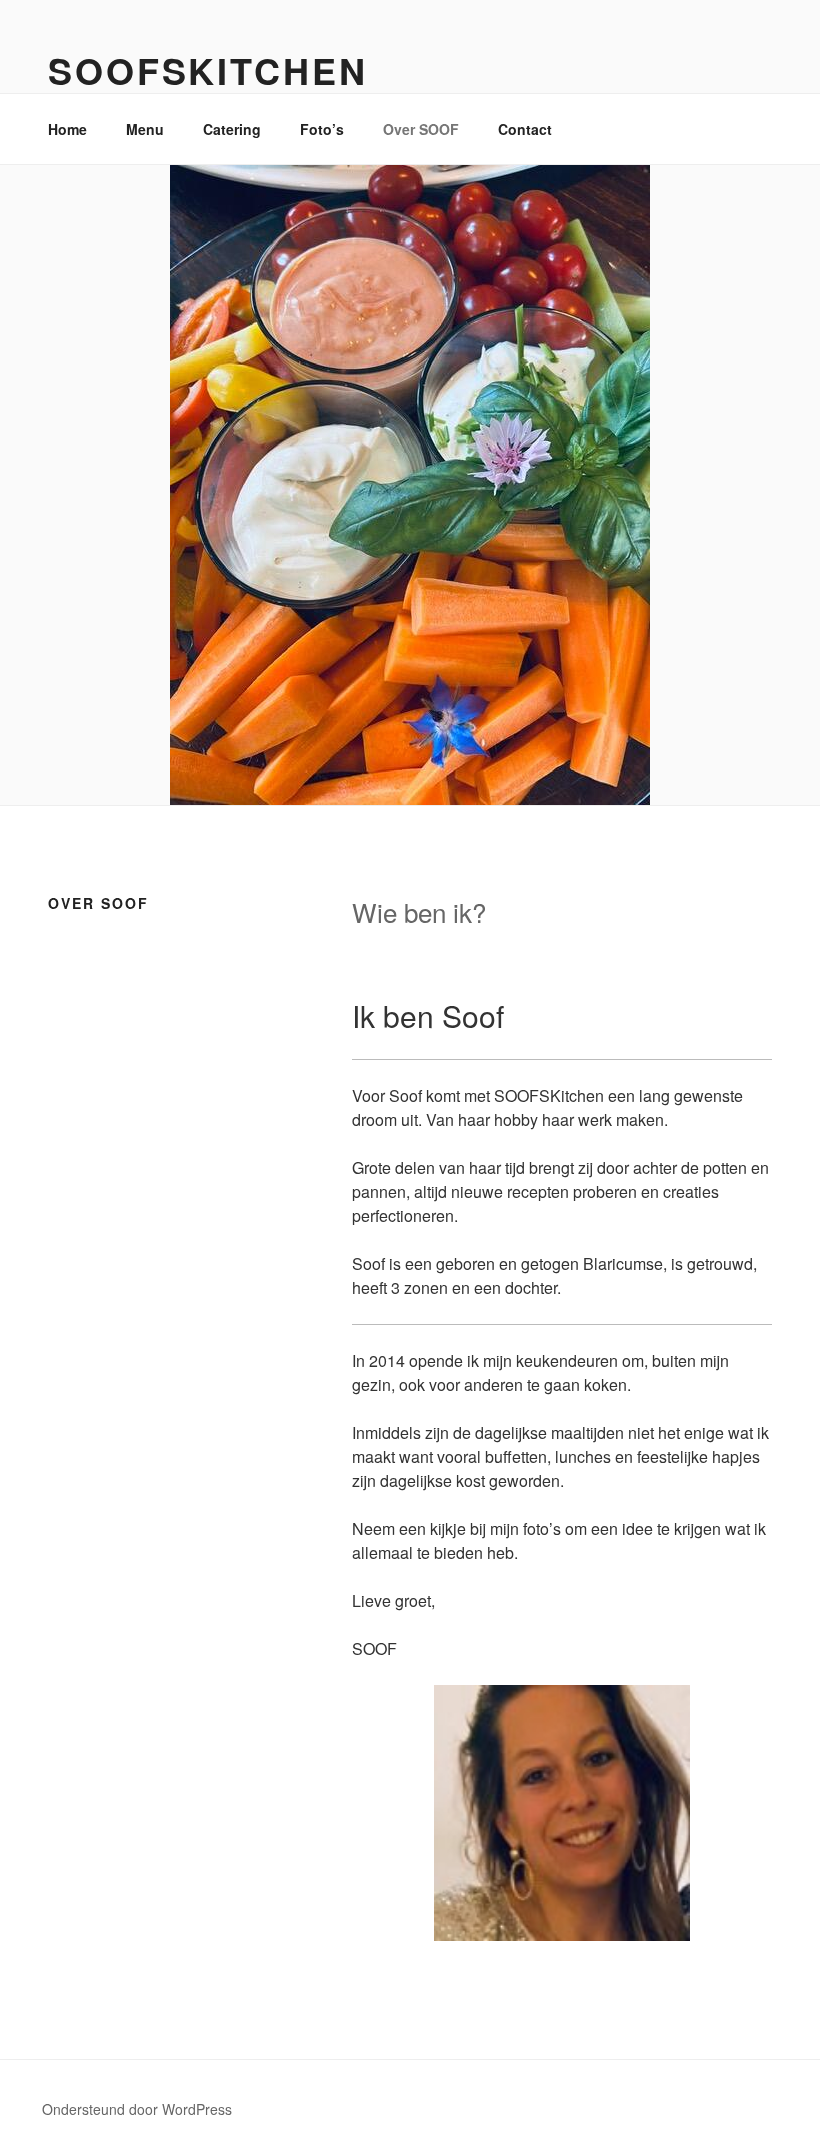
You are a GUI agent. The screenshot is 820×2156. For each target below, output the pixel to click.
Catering (232, 129)
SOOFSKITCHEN (208, 70)
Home (67, 129)
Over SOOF (421, 129)
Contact (525, 129)
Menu (145, 129)
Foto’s (322, 129)
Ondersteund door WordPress (137, 2109)
